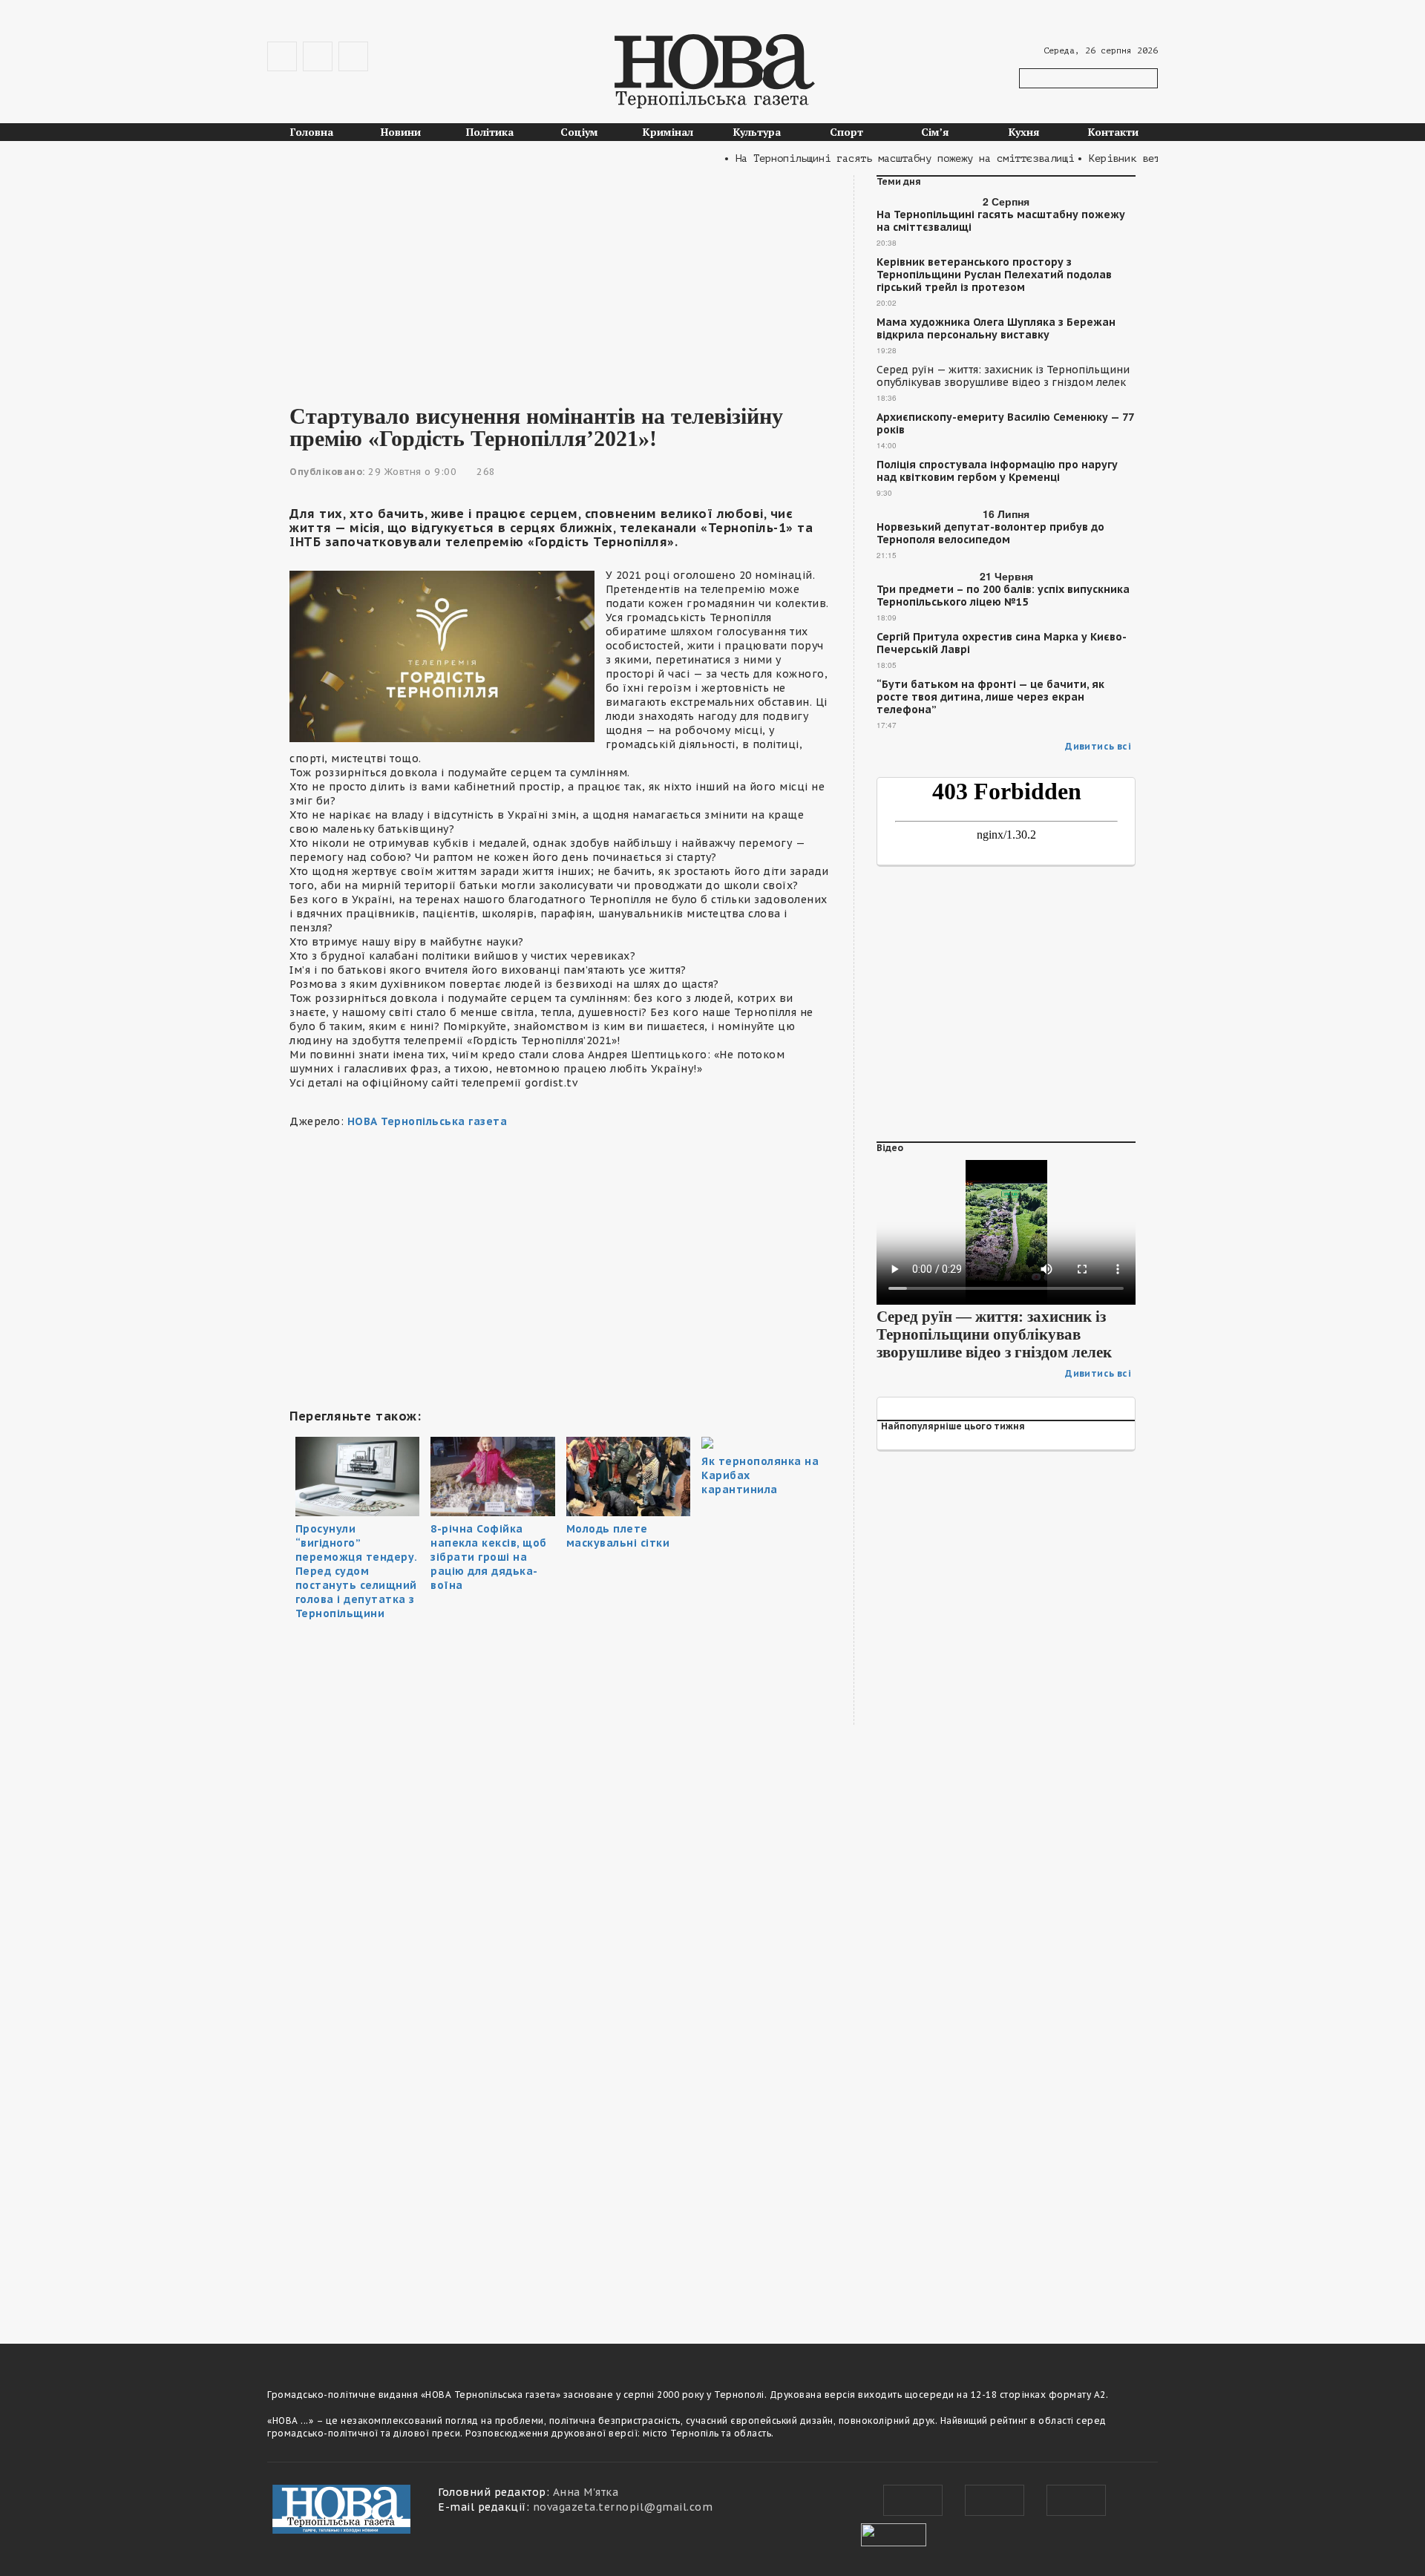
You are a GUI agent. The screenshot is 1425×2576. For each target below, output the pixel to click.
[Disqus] (560, 2111)
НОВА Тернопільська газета (427, 1121)
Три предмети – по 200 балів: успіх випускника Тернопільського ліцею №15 (1003, 596)
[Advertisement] (560, 279)
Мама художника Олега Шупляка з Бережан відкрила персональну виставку (996, 329)
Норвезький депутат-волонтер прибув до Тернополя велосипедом (990, 534)
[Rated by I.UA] (894, 2533)
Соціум (579, 132)
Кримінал (668, 132)
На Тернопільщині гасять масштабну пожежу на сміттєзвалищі (1001, 221)
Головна (312, 132)
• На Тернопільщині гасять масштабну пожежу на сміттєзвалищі (862, 158)
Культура (757, 132)
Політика (490, 132)
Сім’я (935, 132)
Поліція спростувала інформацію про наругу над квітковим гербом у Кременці (997, 471)
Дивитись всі (1098, 746)
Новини (401, 132)
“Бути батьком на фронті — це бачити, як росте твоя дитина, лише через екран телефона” (990, 697)
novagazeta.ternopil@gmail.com (623, 2507)
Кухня (1024, 132)
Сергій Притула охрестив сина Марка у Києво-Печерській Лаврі (1002, 643)
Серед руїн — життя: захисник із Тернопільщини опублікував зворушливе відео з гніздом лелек (1003, 376)
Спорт (846, 132)
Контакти (1113, 132)
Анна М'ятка (586, 2492)
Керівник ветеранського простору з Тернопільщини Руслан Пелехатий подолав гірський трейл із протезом (994, 275)
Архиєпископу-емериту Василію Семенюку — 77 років (1005, 424)
